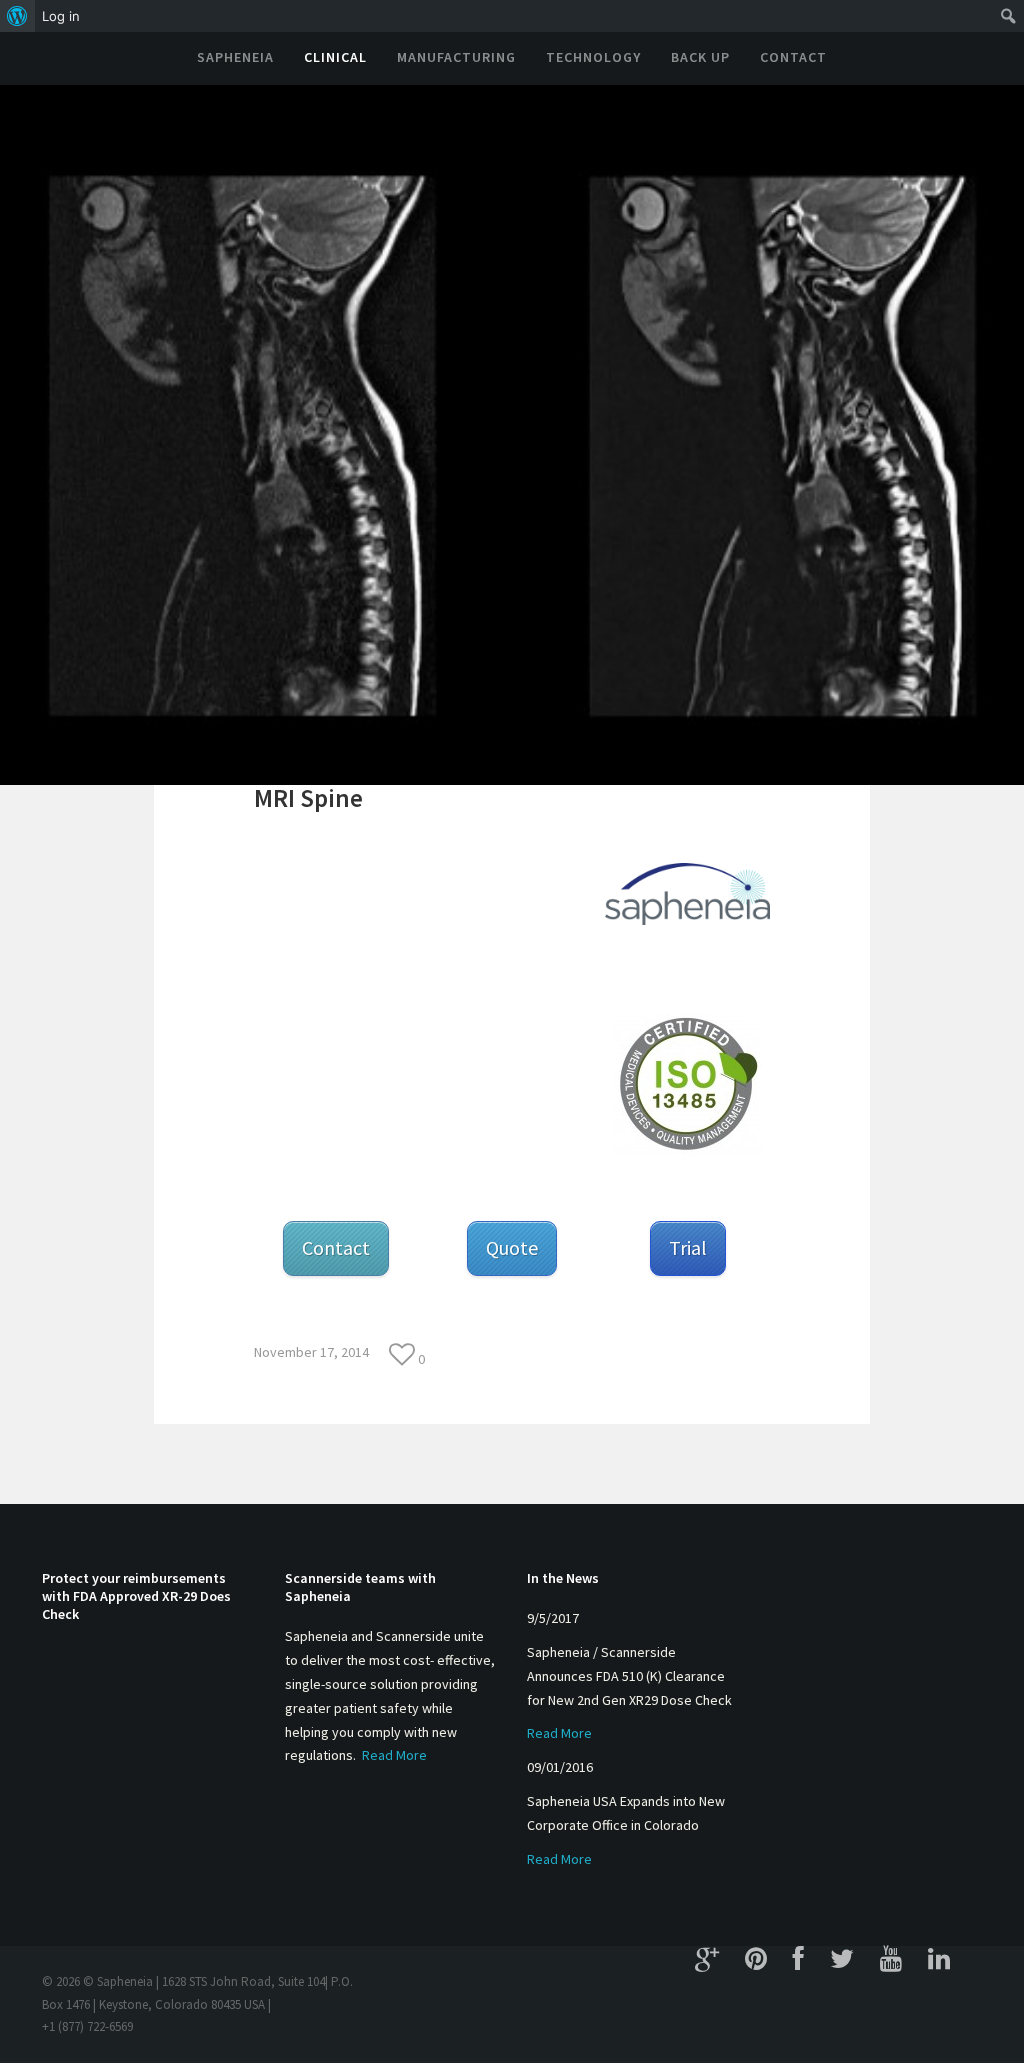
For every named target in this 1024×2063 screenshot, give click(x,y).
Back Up (700, 57)
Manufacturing (456, 57)
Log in (61, 16)
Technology (593, 57)
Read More (394, 1755)
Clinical (335, 57)
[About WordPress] (17, 16)
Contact (793, 57)
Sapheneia (235, 57)
